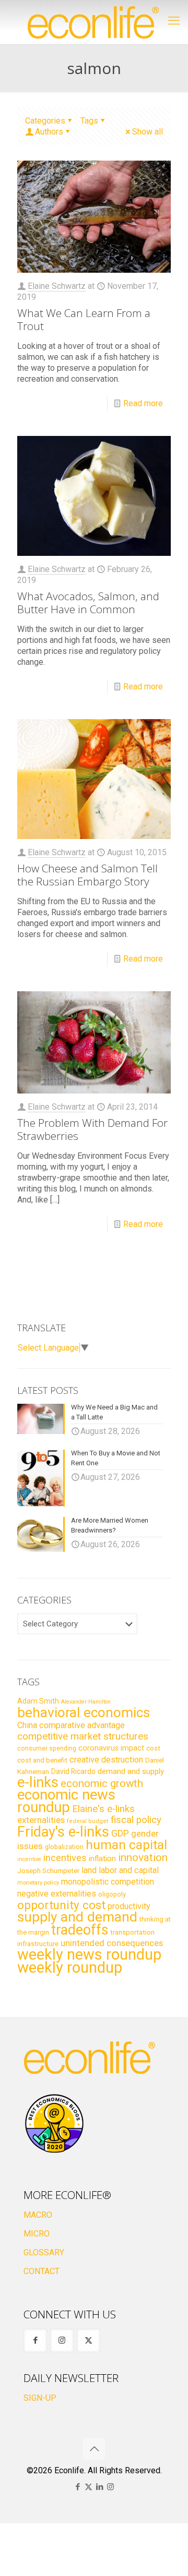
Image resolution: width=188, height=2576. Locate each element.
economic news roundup (66, 1801)
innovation (143, 1857)
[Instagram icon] (110, 2487)
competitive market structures (83, 1736)
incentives (65, 1858)
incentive (29, 1859)
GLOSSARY (44, 2252)
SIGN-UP (40, 2398)
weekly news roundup (89, 1954)
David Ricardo (73, 1771)
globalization (64, 1847)
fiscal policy (136, 1820)
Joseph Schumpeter (48, 1870)
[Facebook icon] (78, 2487)
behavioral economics (84, 1712)
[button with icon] (35, 2341)
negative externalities (57, 1894)
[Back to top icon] (94, 2449)
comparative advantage (82, 1725)
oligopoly (112, 1894)
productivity (129, 1906)
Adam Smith (38, 1701)
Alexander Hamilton (86, 1702)
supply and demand (77, 1917)
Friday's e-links (63, 1832)
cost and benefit (42, 1760)
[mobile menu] (174, 21)
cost (153, 1748)
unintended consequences (112, 1943)
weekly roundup (70, 1967)
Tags (89, 121)
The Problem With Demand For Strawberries (92, 1129)
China (27, 1725)
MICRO (37, 2234)
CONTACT (42, 2271)
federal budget (88, 1821)
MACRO (38, 2215)
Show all (148, 132)
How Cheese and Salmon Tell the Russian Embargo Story (87, 875)
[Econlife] (94, 22)
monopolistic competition (108, 1882)
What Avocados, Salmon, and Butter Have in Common (88, 603)
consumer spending (47, 1748)
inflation (102, 1858)
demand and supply (131, 1771)
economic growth (102, 1783)
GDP (120, 1833)
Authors (49, 132)
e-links (38, 1782)
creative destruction (106, 1760)
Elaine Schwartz (57, 286)
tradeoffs (80, 1930)
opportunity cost (61, 1905)
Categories (45, 121)
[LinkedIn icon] (99, 2487)
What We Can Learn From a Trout (84, 319)
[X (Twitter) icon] (89, 2487)
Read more (143, 403)
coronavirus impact (111, 1748)
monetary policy (38, 1882)
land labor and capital (120, 1870)
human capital (126, 1845)
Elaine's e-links (103, 1809)
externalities (41, 1820)
